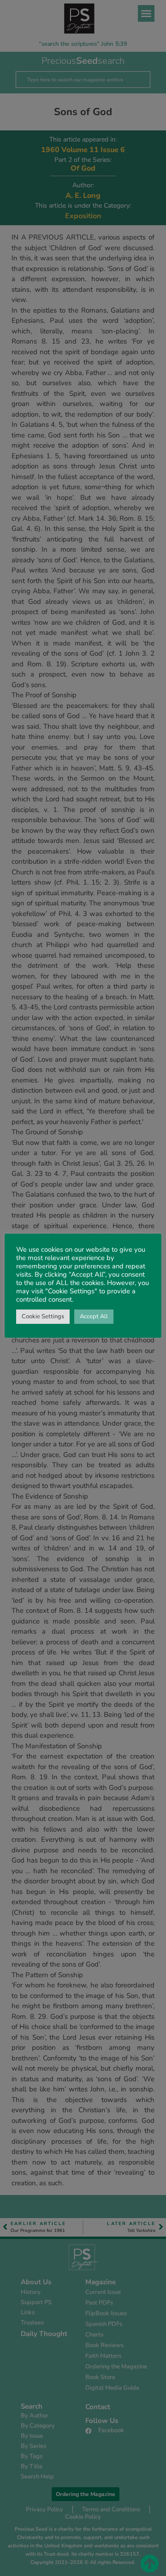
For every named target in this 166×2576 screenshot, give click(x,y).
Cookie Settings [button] (43, 1316)
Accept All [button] (94, 1316)
